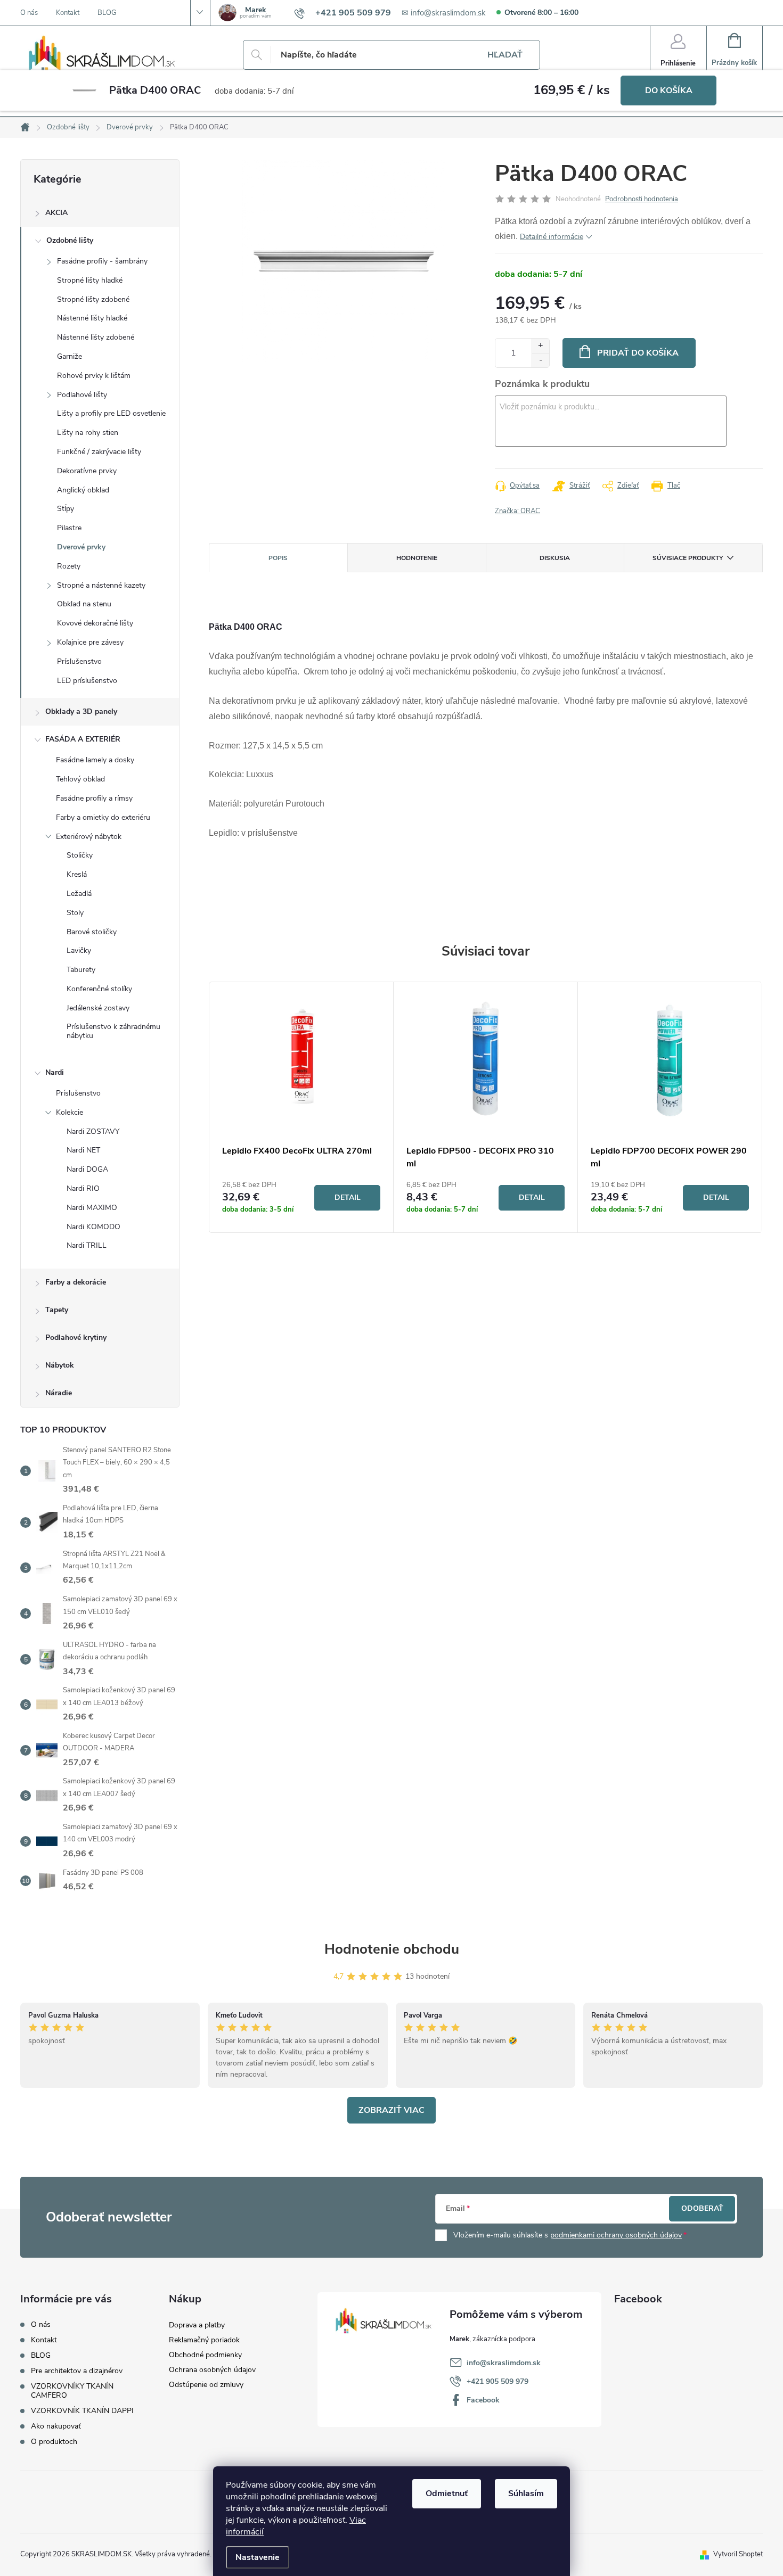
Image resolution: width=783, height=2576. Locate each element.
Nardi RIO (83, 1188)
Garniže (70, 356)
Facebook (483, 2400)
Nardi (55, 1072)
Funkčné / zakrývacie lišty (99, 452)
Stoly (75, 913)
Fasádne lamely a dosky (95, 760)
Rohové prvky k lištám (94, 376)
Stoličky (80, 855)
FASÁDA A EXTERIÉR (83, 739)
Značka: (517, 511)
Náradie (59, 1393)
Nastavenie (258, 2557)
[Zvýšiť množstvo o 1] (540, 346)
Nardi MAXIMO (92, 1208)
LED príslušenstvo (87, 681)
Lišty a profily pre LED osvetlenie (111, 413)
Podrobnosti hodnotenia (642, 199)
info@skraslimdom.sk (504, 2363)
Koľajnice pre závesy (90, 642)
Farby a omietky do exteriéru (103, 817)
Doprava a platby (197, 2325)
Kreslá (77, 874)
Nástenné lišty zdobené (96, 337)
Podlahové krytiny (76, 1338)
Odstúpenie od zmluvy (206, 2385)
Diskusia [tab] (555, 558)
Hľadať (505, 55)
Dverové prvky (81, 547)
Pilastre (69, 528)
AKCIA (56, 213)
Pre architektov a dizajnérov (77, 2371)
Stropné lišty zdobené (93, 299)
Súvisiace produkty (688, 558)
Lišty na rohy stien (88, 433)
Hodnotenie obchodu (392, 1949)
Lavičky (79, 950)
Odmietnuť (447, 2493)
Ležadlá (79, 894)
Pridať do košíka (638, 353)
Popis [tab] (278, 558)
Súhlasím (526, 2493)
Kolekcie (70, 1112)
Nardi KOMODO (93, 1227)
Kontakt (68, 13)
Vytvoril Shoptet (738, 2554)
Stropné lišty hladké (90, 280)
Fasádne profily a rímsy (94, 798)
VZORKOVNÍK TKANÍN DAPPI (82, 2411)
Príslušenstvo (79, 661)
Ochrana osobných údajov (212, 2370)
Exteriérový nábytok (89, 837)
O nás (29, 13)
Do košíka (669, 90)
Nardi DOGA (87, 1169)
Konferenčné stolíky (99, 989)
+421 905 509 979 (497, 2381)
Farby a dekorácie (76, 1282)
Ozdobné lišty (70, 240)
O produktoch (54, 2442)
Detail (348, 1198)
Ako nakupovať (56, 2426)
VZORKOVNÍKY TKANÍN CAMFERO (72, 2391)
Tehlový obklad (80, 779)
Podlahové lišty (82, 395)
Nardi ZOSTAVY (93, 1131)
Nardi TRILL (87, 1245)
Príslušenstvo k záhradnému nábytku (113, 1031)
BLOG (107, 13)
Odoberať (702, 2208)
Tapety (57, 1310)
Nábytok (60, 1365)
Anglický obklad (83, 490)
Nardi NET (83, 1150)
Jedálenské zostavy (98, 1008)
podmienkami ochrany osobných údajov (616, 2235)
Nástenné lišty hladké (92, 318)
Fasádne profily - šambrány (102, 261)
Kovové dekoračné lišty (95, 623)
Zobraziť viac (391, 2110)
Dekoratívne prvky (87, 471)
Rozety (69, 566)
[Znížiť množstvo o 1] (540, 360)
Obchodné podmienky (205, 2355)
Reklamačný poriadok (204, 2340)
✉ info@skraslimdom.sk (444, 13)
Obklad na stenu (84, 604)
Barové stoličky (92, 932)
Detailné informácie (552, 237)
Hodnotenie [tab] (417, 558)
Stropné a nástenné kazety (101, 585)
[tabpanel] (301, 1107)
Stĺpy (66, 509)
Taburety (81, 970)
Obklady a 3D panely (81, 711)
